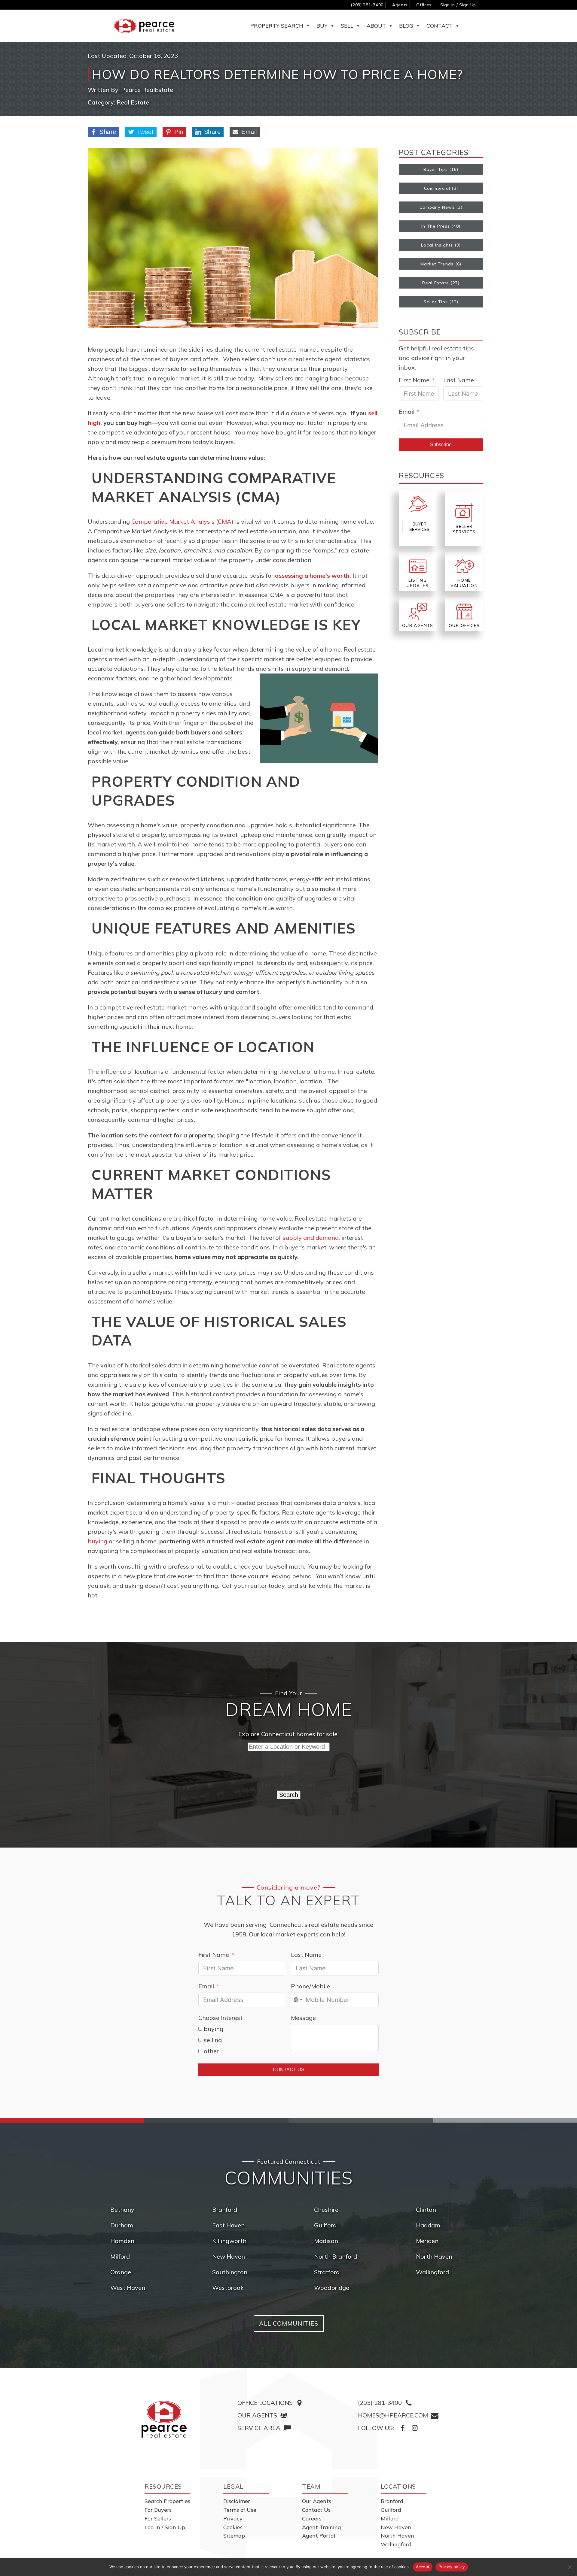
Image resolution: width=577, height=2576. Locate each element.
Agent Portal (319, 2536)
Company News (437, 207)
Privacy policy (452, 2567)
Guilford (325, 2225)
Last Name (459, 380)
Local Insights (437, 245)
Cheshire (326, 2210)
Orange (121, 2272)
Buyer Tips (436, 169)
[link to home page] (164, 2419)
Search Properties (167, 2501)
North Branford (336, 2256)
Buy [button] (322, 26)
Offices (424, 5)
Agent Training (322, 2527)
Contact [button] (440, 26)
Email (249, 132)
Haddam (428, 2225)
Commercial (437, 188)
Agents (400, 5)
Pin (179, 132)
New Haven (229, 2256)
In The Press (436, 226)
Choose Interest (220, 2018)
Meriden (427, 2241)
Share (108, 132)
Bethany (122, 2210)
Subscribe (441, 445)
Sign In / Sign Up (458, 5)
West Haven (128, 2288)
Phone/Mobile (310, 1986)
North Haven (434, 2256)
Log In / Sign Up (165, 2527)
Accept (423, 2567)
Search (289, 1795)
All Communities (289, 2323)
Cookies (233, 2527)
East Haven (228, 2225)
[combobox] (298, 2000)
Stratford (327, 2272)
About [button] (376, 26)
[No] (569, 2567)
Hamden (122, 2241)
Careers (312, 2518)
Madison (326, 2241)
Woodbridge (332, 2288)
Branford (225, 2210)
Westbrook (228, 2288)
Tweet (145, 132)
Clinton (426, 2210)
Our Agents (317, 2501)
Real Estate (133, 102)
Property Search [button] (277, 26)
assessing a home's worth (312, 575)
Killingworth (229, 2241)
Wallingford (432, 2272)
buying (98, 1541)
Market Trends (437, 264)
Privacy (233, 2518)
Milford (120, 2256)
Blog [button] (406, 26)
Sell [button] (347, 26)
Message (303, 2018)
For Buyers (158, 2510)
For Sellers (158, 2518)
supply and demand (311, 1238)
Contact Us (289, 2070)
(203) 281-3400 (367, 5)
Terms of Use (240, 2510)
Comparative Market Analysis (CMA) (182, 521)
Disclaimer (237, 2501)
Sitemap (234, 2536)
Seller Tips (436, 302)
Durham (122, 2225)
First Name (414, 380)
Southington (230, 2272)
